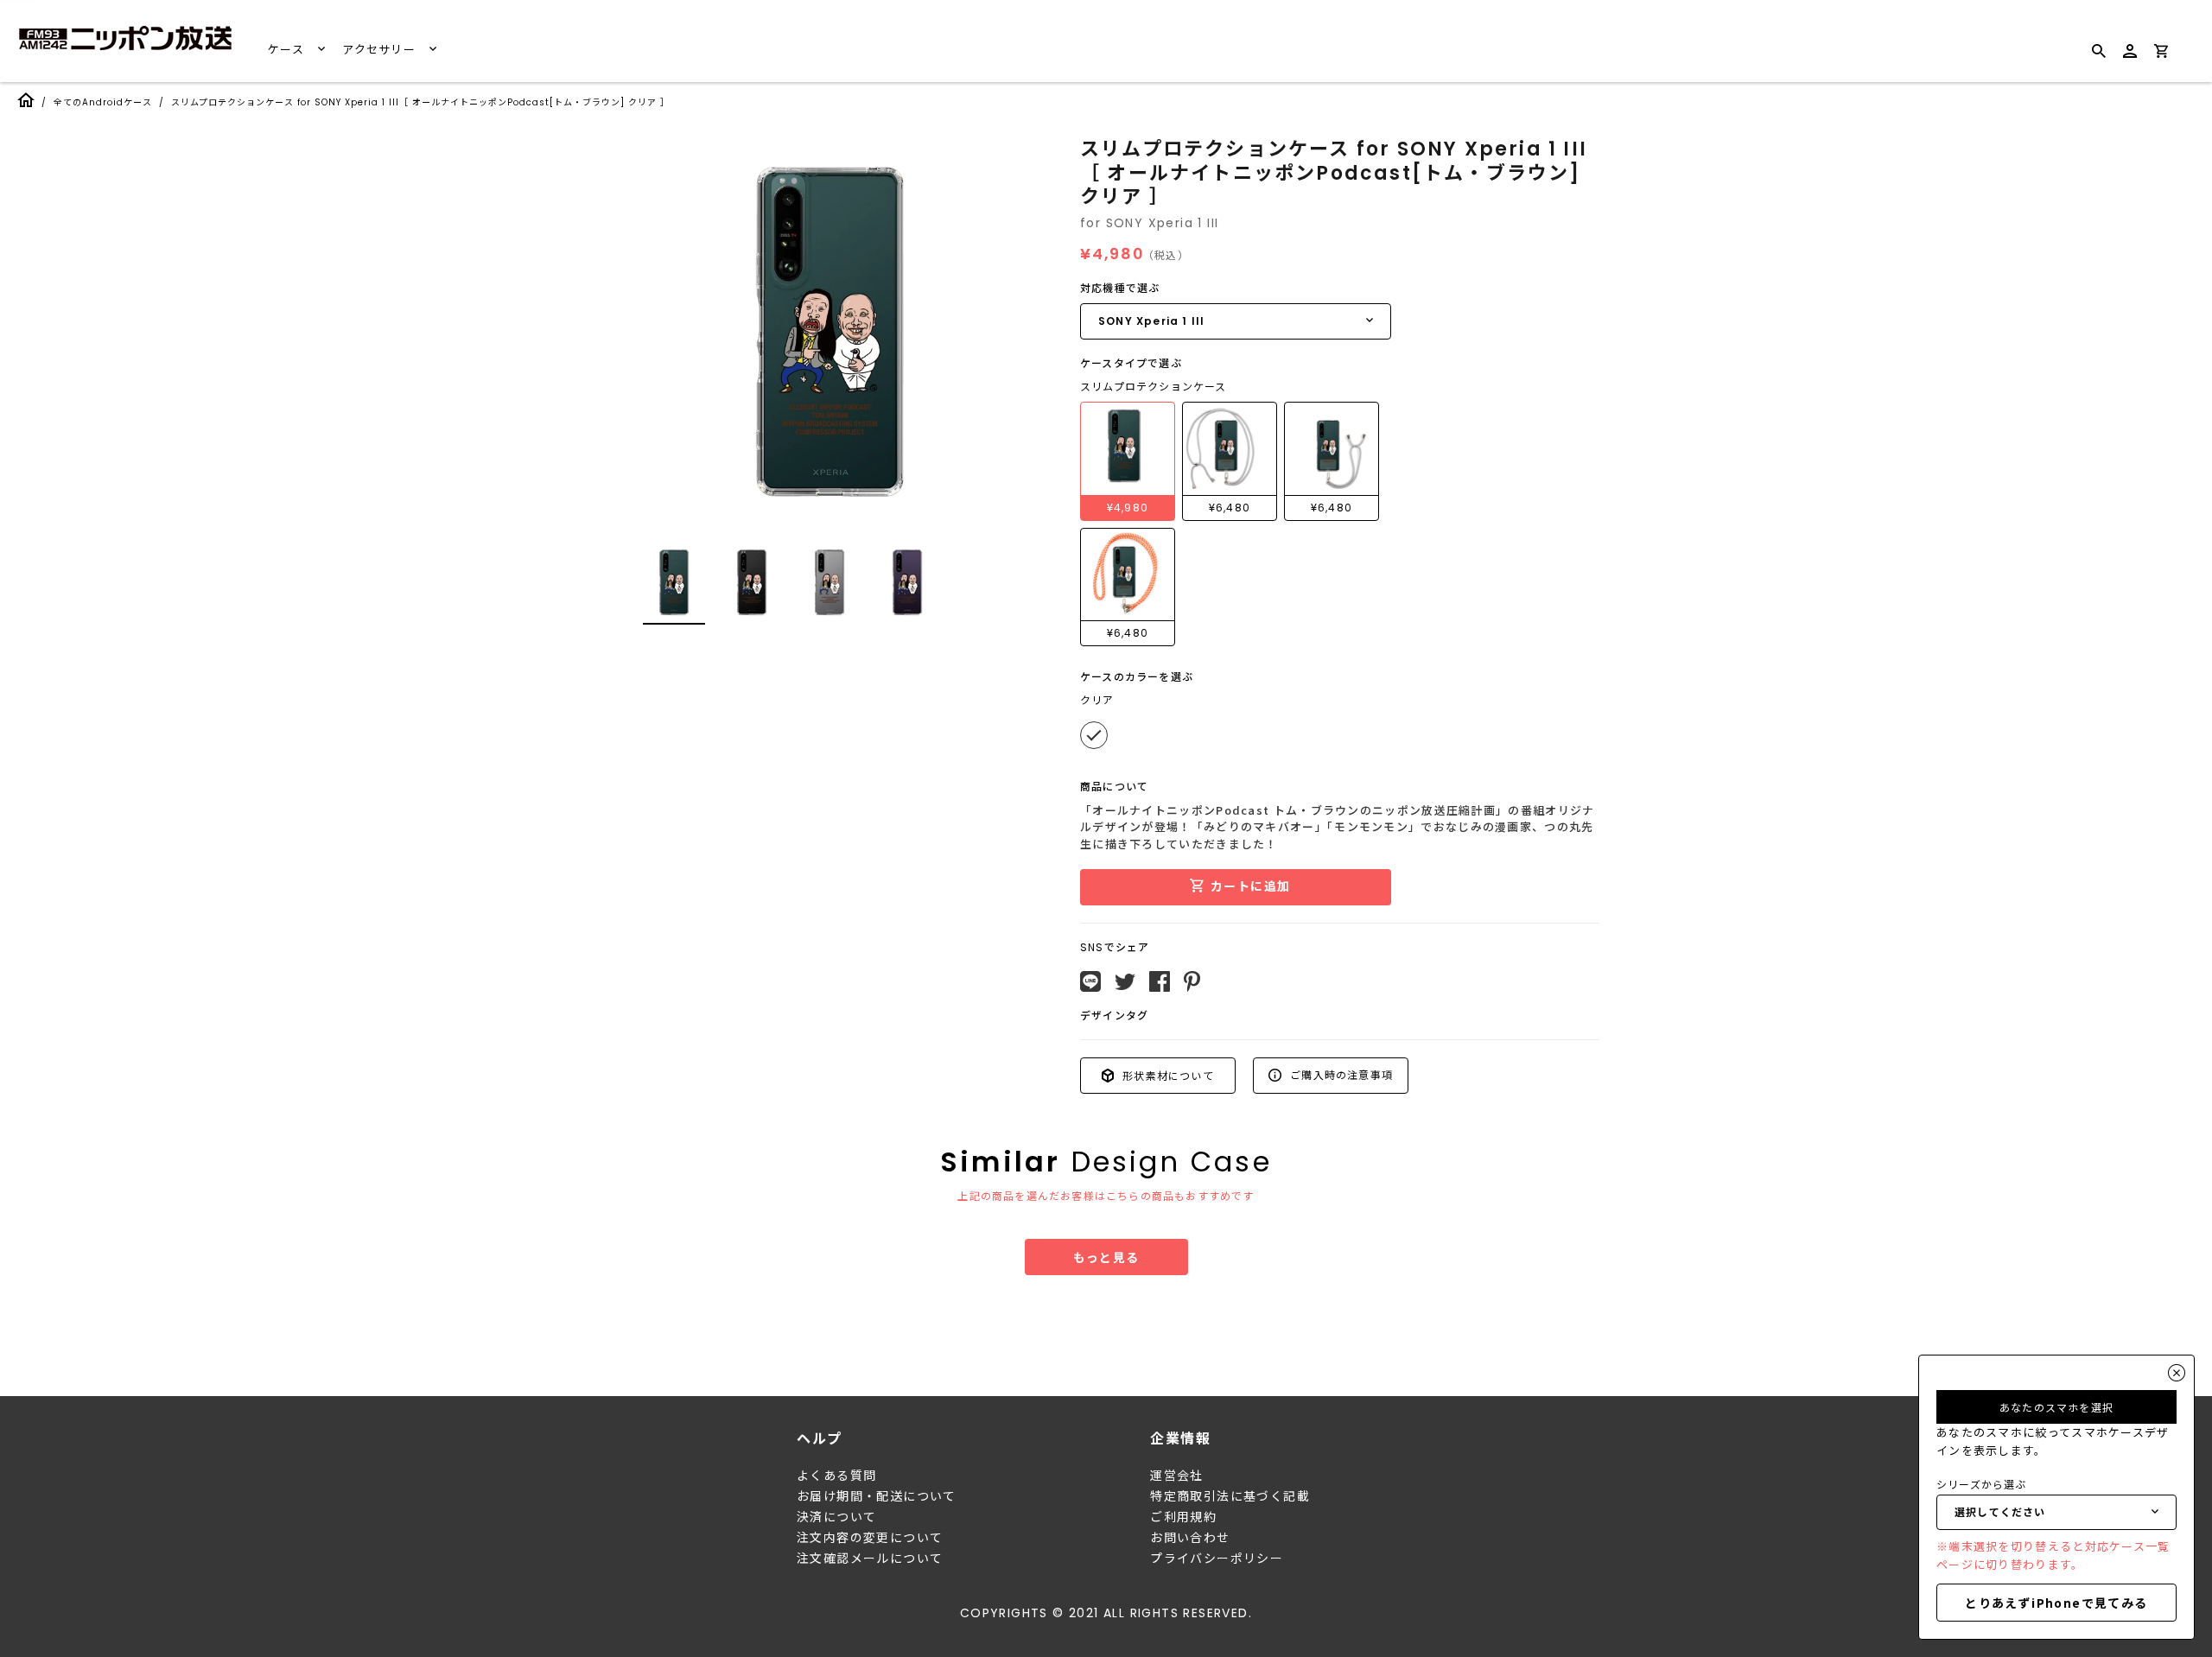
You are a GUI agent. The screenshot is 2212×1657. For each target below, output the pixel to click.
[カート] (2161, 54)
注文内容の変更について (870, 1538)
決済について (836, 1517)
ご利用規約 (1183, 1517)
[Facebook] (1160, 981)
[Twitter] (1125, 982)
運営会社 (1177, 1476)
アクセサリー (381, 50)
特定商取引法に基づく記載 (1230, 1496)
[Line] (1090, 981)
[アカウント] (2130, 58)
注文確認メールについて (870, 1559)
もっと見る (1106, 1257)
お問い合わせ (1190, 1538)
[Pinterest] (1192, 981)
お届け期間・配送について (877, 1496)
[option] (829, 332)
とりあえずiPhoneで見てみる (2056, 1603)
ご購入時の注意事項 (1340, 1074)
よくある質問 (836, 1476)
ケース (288, 50)
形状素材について (1166, 1075)
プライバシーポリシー (1217, 1559)
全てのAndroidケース (103, 102)
